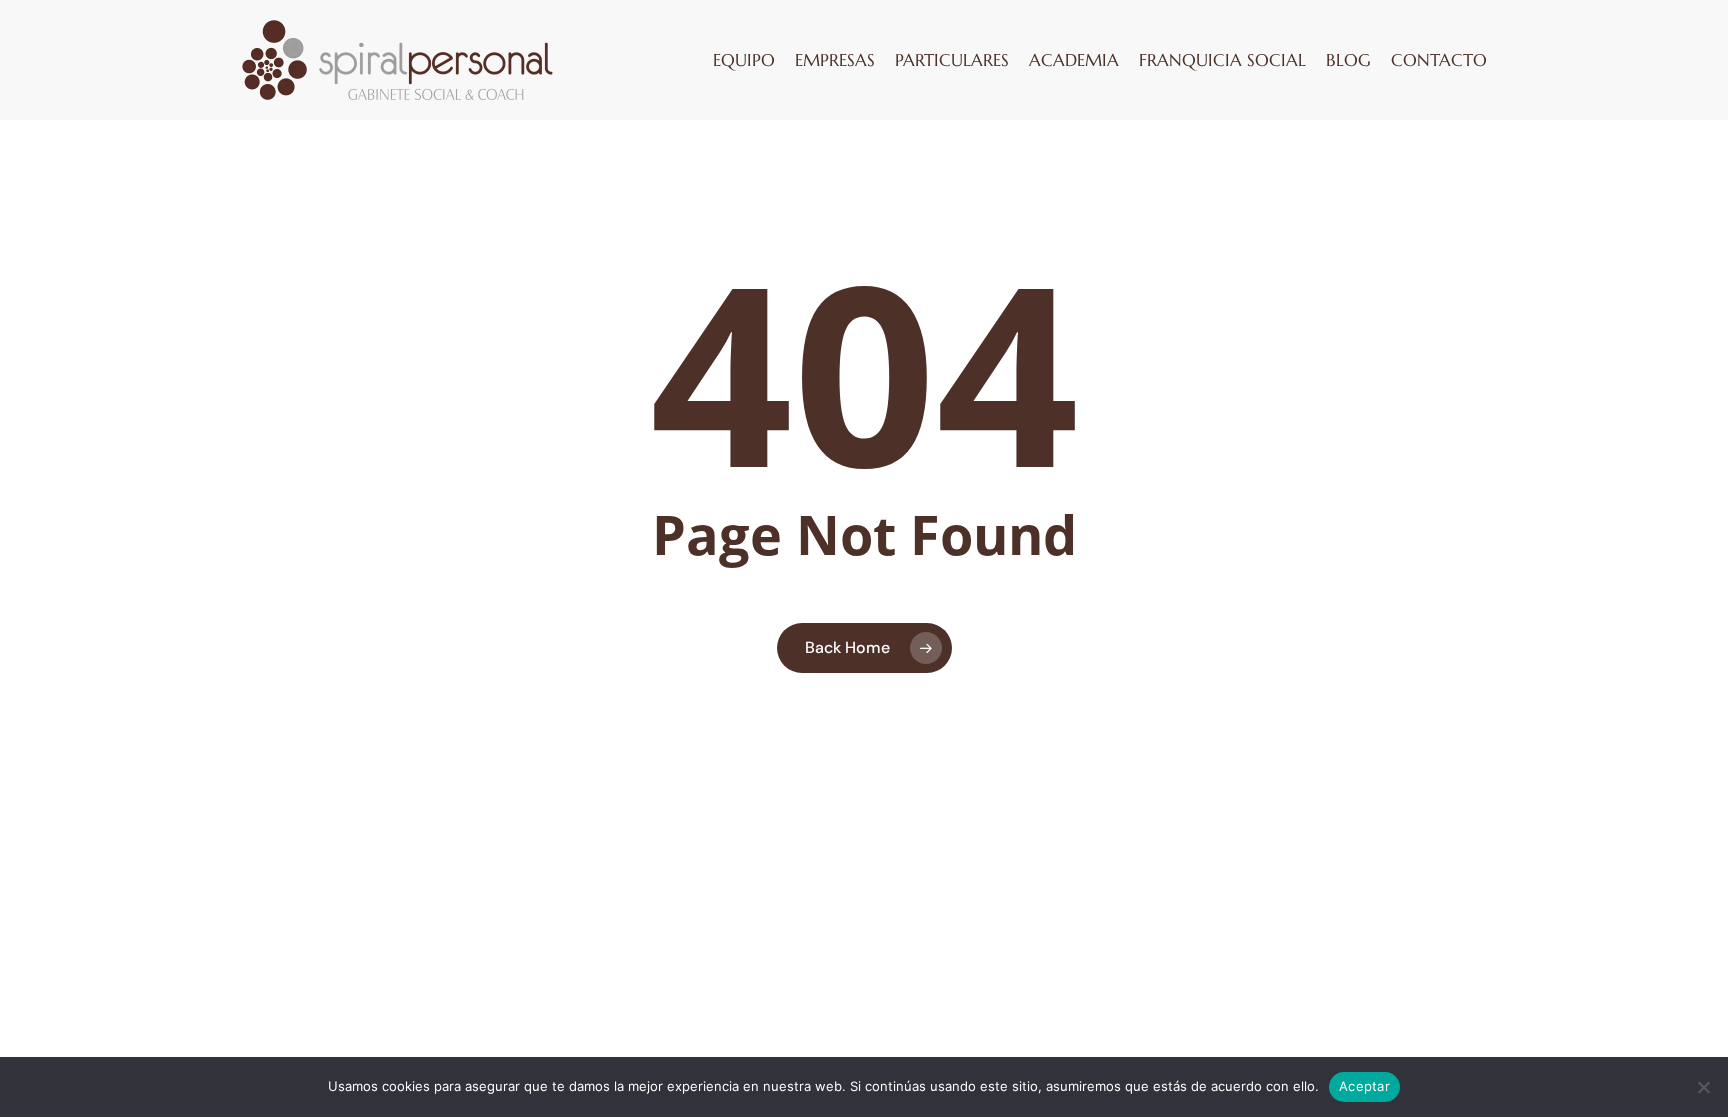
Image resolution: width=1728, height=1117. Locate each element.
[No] (1703, 1087)
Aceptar (1364, 1086)
